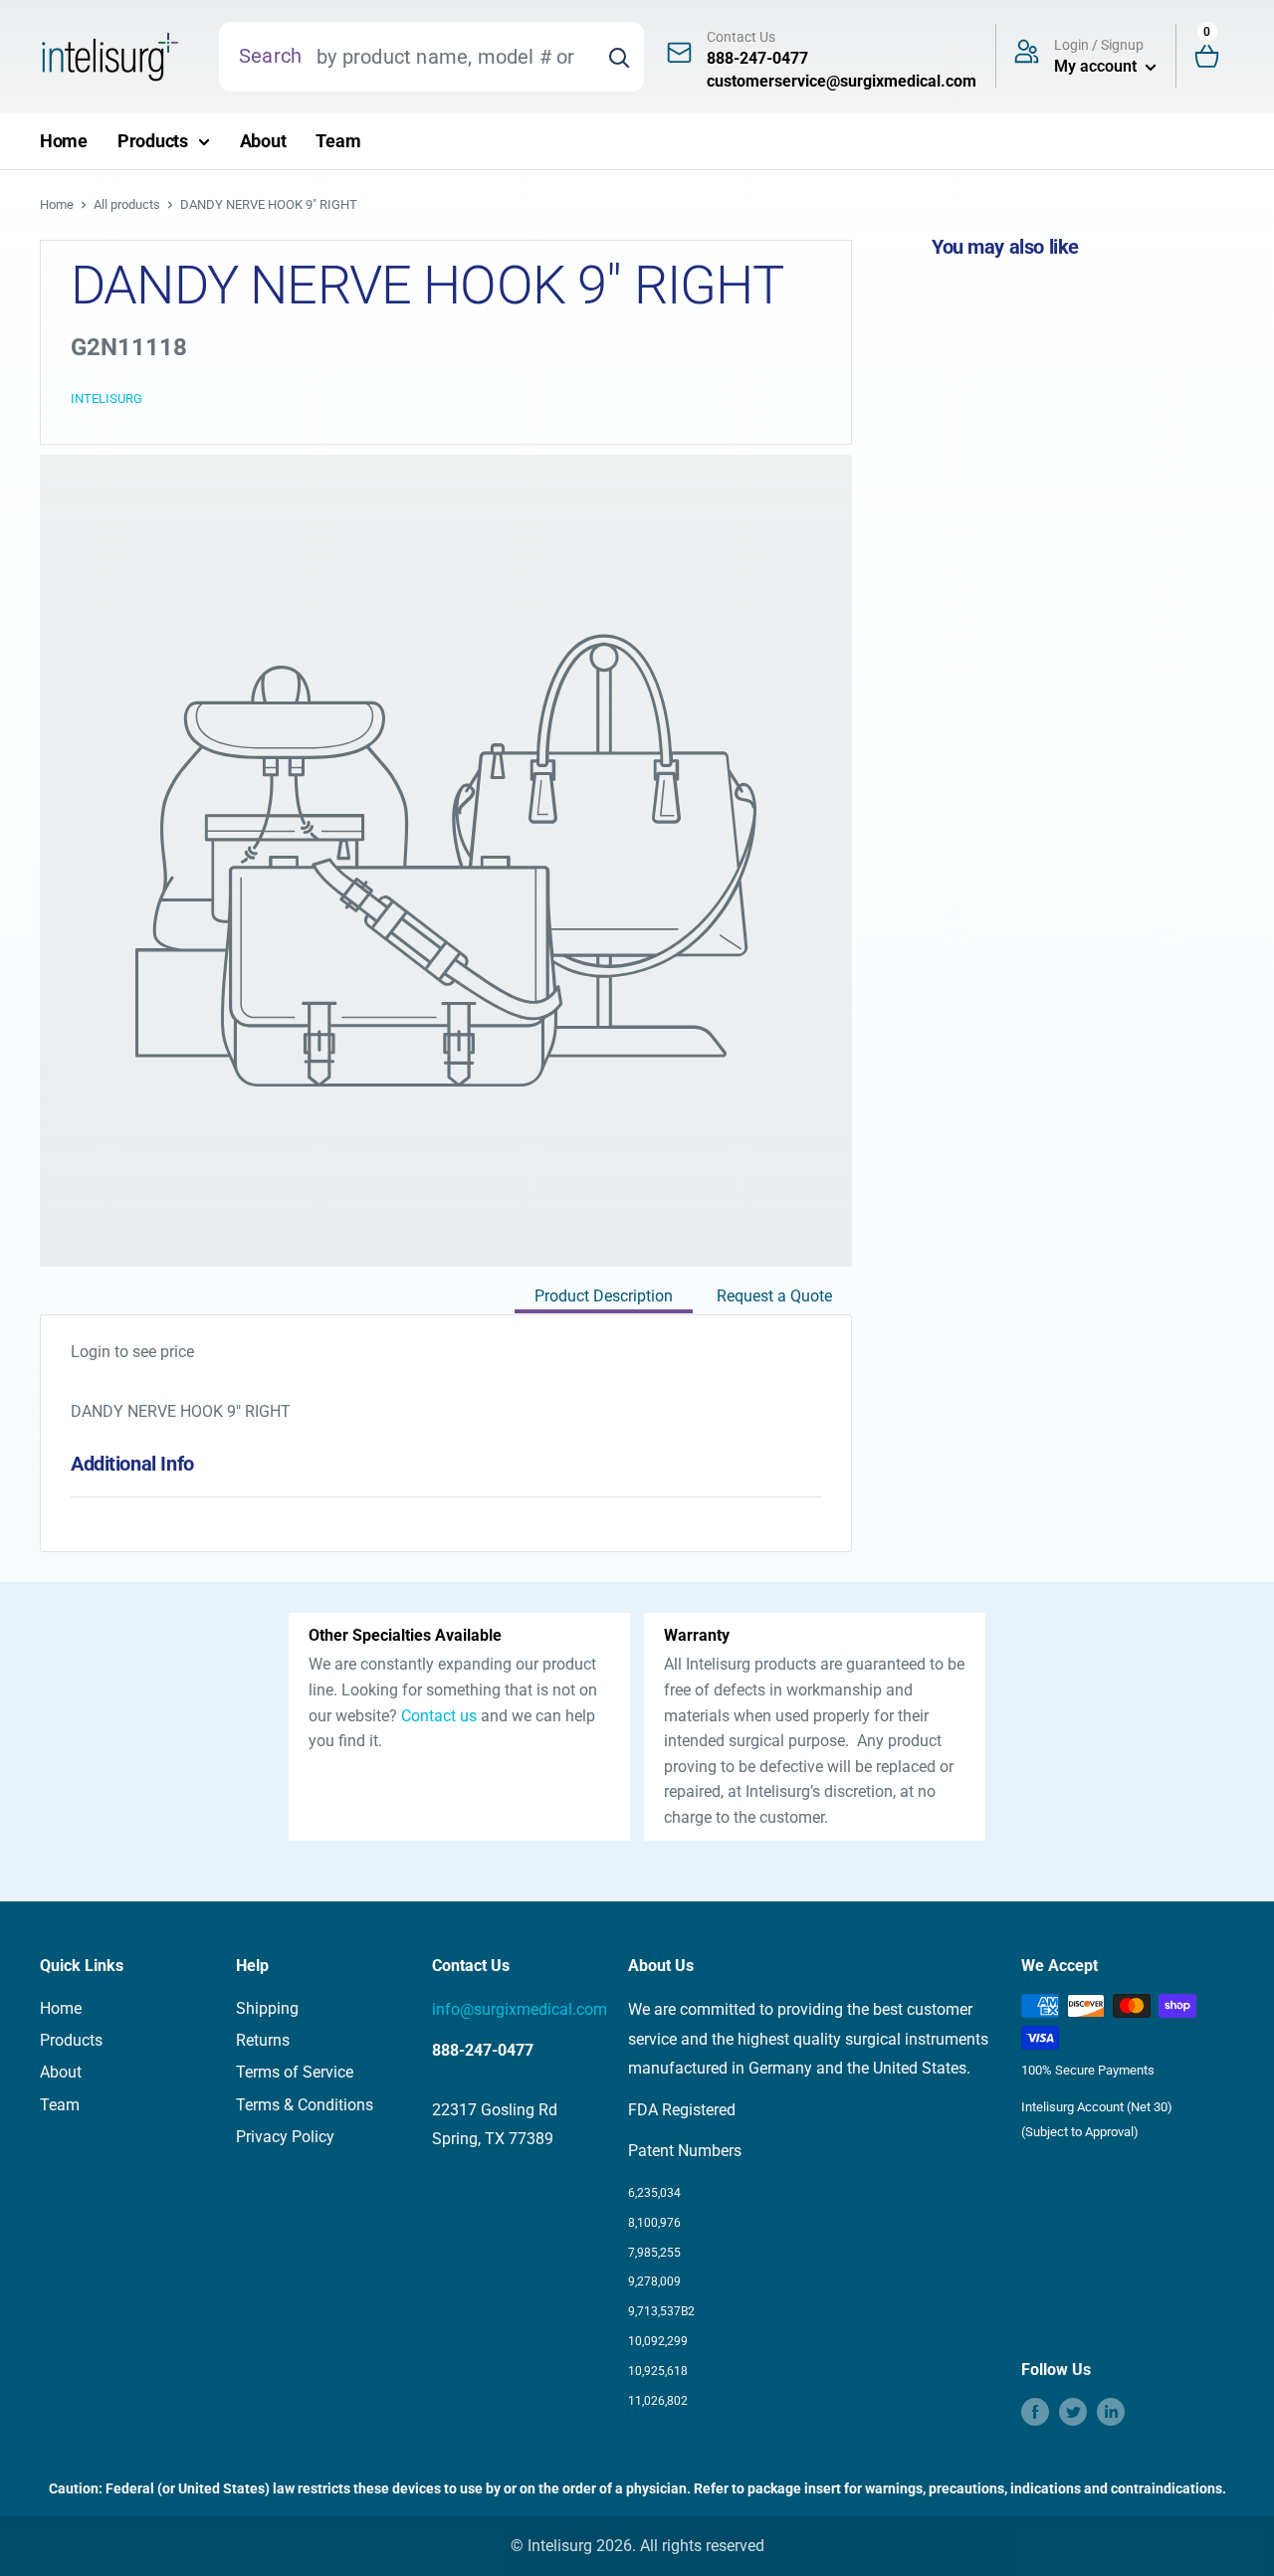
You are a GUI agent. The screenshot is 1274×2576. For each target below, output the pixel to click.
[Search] (619, 57)
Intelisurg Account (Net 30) (1097, 2107)
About (263, 141)
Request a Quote (774, 1296)
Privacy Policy (285, 2137)
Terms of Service (295, 2072)
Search (270, 56)
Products (153, 141)
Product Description (604, 1296)
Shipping (267, 2008)
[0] (1215, 57)
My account (1097, 66)
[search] (448, 57)
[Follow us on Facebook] (1035, 2412)
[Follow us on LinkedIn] (1111, 2412)
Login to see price (132, 1352)
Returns (263, 2040)
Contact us (439, 1716)
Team (338, 141)
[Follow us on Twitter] (1073, 2412)
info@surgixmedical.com (520, 2009)
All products (127, 204)
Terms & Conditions (305, 2105)
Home (64, 141)
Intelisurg (106, 398)
